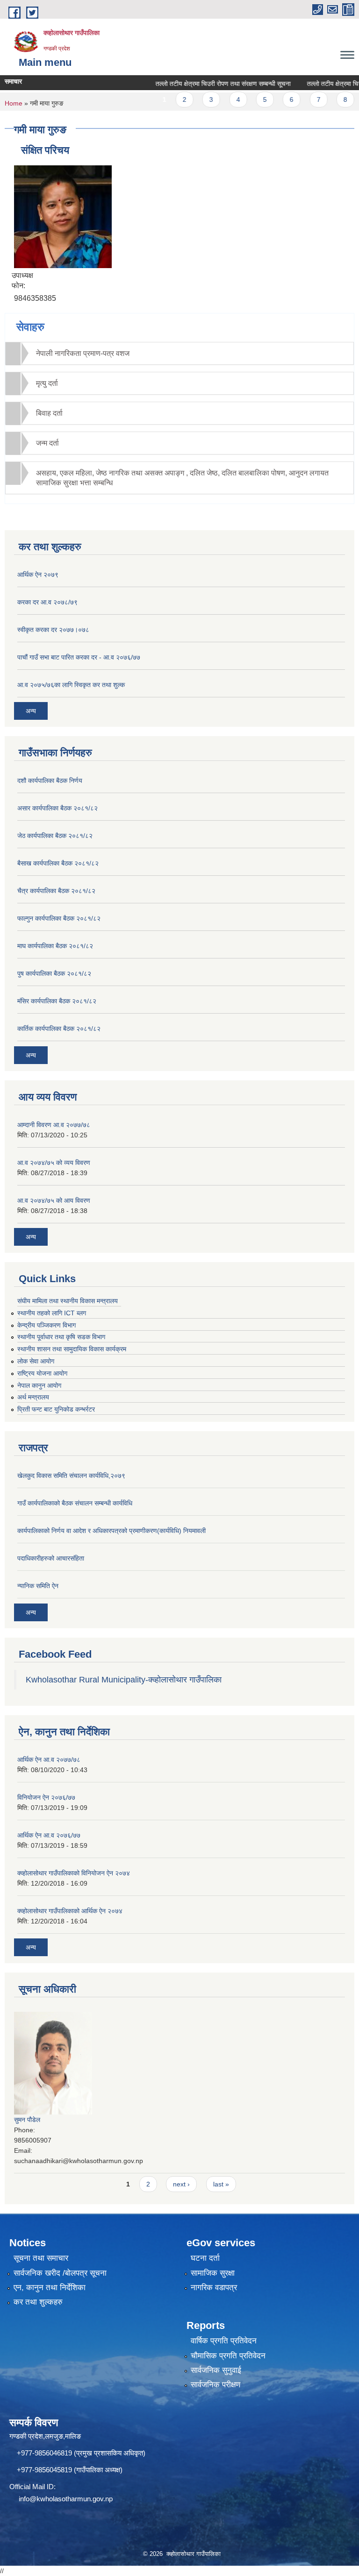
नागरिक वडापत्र (214, 2288)
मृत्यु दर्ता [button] (47, 383)
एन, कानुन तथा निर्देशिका (50, 2288)
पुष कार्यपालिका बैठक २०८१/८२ (54, 973)
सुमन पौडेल (27, 2120)
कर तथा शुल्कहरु (38, 2302)
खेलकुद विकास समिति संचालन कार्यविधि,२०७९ (71, 1476)
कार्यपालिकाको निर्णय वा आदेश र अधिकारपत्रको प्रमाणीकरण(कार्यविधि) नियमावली (111, 1531)
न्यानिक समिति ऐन (38, 1586)
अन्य (31, 711)
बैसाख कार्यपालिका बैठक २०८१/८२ (58, 863)
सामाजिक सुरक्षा (213, 2273)
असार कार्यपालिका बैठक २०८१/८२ (57, 808)
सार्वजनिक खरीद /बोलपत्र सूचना (60, 2273)
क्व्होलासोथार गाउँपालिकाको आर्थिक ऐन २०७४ (70, 1911)
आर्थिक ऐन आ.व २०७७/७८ (49, 1760)
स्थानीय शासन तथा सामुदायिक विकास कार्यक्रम (72, 1349)
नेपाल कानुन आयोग (39, 1385)
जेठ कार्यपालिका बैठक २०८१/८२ (55, 836)
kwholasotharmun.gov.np (75, 2499)
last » (221, 2184)
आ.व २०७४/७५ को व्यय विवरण (54, 1163)
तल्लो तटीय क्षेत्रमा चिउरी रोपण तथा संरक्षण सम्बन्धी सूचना (204, 84)
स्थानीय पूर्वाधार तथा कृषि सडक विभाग (61, 1337)
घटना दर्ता (205, 2258)
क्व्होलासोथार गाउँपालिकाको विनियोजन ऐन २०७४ (74, 1873)
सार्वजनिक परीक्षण (215, 2385)
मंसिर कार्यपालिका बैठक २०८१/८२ (57, 1001)
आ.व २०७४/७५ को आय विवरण (54, 1200)
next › (181, 2184)
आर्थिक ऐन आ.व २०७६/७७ (49, 1835)
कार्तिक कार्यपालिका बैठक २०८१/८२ (59, 1029)
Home (14, 103)
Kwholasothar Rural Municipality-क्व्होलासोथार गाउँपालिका (124, 1680)
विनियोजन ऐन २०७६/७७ (46, 1797)
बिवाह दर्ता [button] (49, 413)
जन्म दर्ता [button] (47, 443)
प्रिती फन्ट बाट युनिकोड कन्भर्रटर (56, 1409)
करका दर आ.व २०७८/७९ (47, 602)
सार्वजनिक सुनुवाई (216, 2370)
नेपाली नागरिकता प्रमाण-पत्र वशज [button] (83, 353)
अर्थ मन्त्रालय (33, 1397)
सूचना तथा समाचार (41, 2258)
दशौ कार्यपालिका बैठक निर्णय (50, 781)
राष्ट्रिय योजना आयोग (42, 1373)
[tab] (179, 353)
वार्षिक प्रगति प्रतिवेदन (224, 2341)
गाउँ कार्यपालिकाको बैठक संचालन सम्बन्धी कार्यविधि (75, 1503)
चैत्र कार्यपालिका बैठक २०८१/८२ (56, 891)
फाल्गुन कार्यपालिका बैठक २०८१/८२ (59, 918)
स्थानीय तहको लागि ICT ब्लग (52, 1313)
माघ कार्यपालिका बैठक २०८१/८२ (55, 946)
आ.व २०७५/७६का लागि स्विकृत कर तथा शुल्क (71, 685)
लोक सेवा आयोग (36, 1361)
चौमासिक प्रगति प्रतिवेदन (228, 2356)
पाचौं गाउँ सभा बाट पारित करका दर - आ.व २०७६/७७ (79, 657)
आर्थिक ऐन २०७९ (38, 575)
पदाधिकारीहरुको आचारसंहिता (51, 1558)
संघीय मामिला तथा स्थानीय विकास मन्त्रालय (68, 1301)
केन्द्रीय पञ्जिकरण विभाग (47, 1325)
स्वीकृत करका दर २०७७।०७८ (53, 630)
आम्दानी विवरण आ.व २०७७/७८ (54, 1125)
